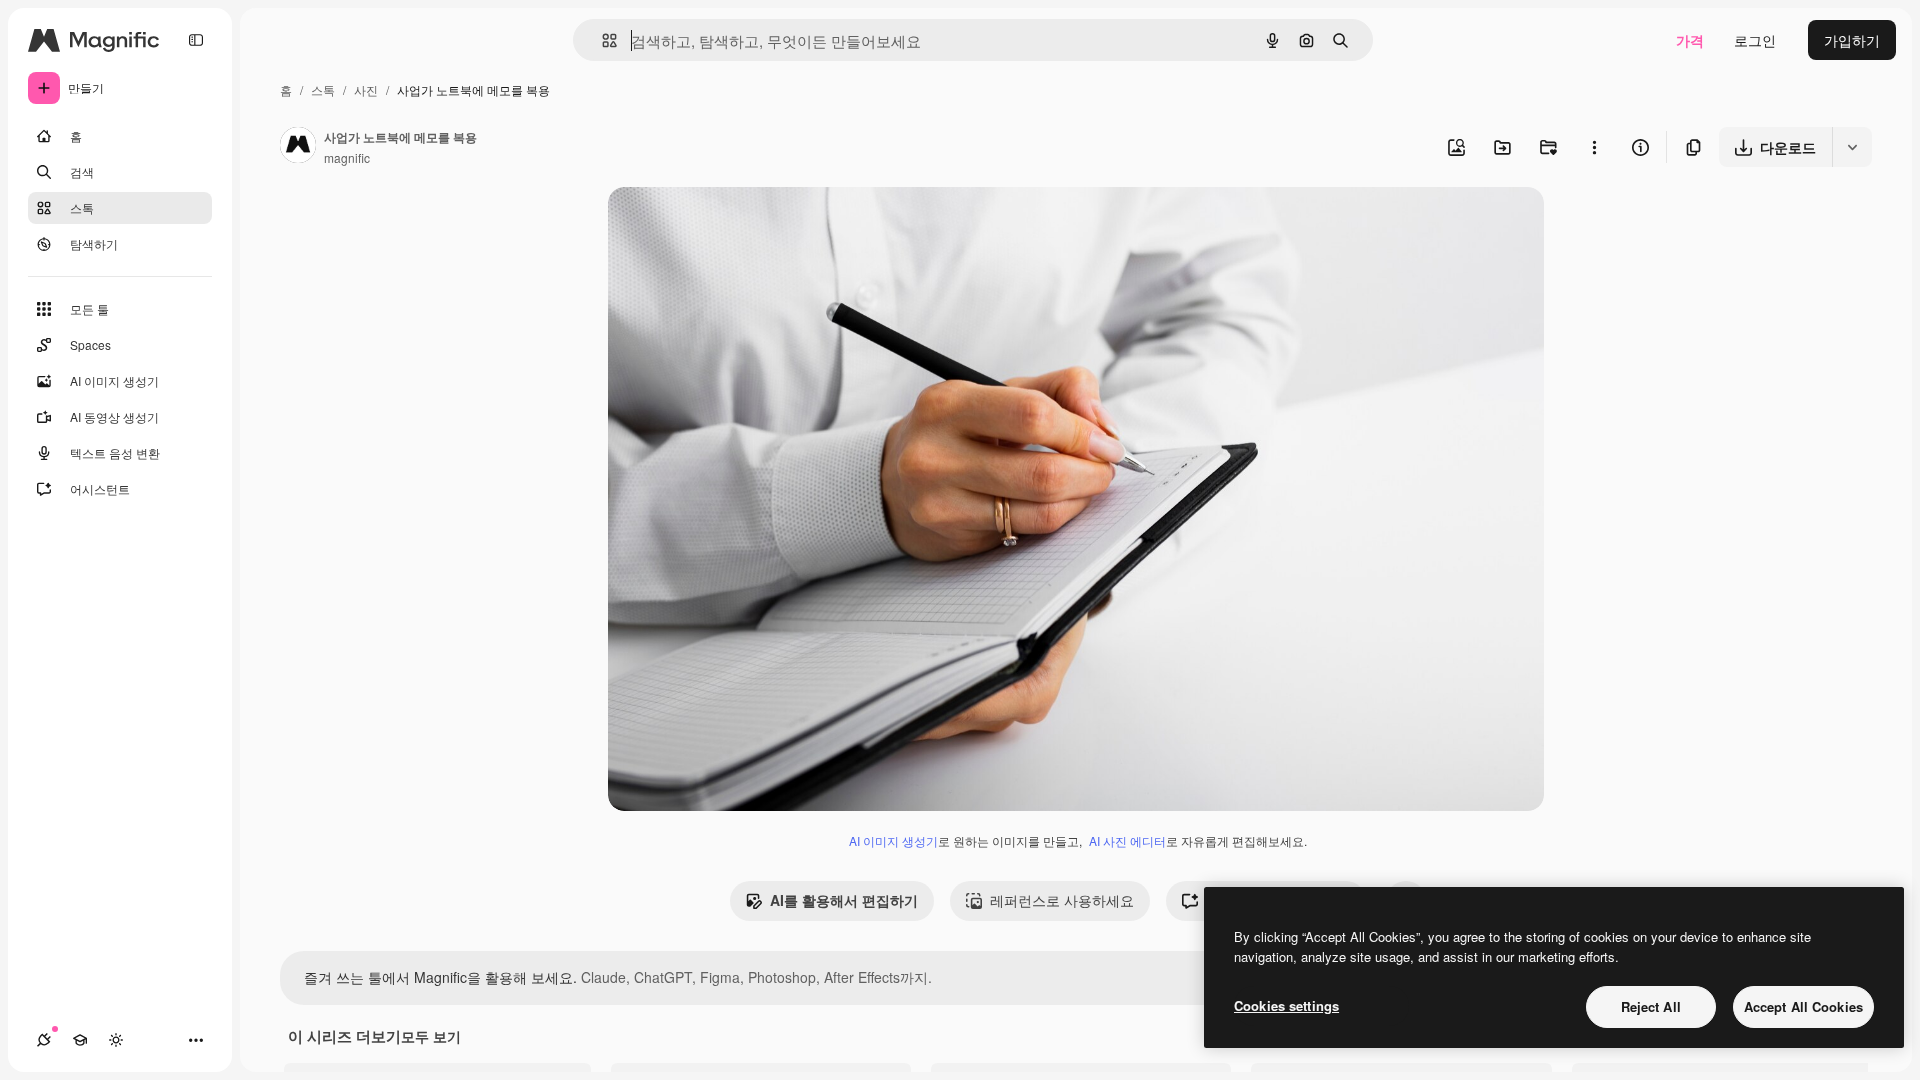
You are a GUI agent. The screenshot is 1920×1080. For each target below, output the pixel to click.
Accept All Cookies (1803, 1006)
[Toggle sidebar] (196, 40)
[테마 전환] (116, 1040)
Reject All (1651, 1006)
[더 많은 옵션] (1594, 147)
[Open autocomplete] (601, 40)
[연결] (44, 1040)
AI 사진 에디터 (1127, 840)
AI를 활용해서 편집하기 (844, 900)
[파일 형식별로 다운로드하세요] (1852, 147)
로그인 (1755, 40)
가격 (1690, 40)
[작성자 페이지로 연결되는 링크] (298, 147)
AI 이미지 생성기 (893, 840)
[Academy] (80, 1040)
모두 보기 (431, 1036)
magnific (347, 157)
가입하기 (1852, 40)
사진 (366, 89)
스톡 (323, 89)
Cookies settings (1286, 1005)
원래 (723, 225)
